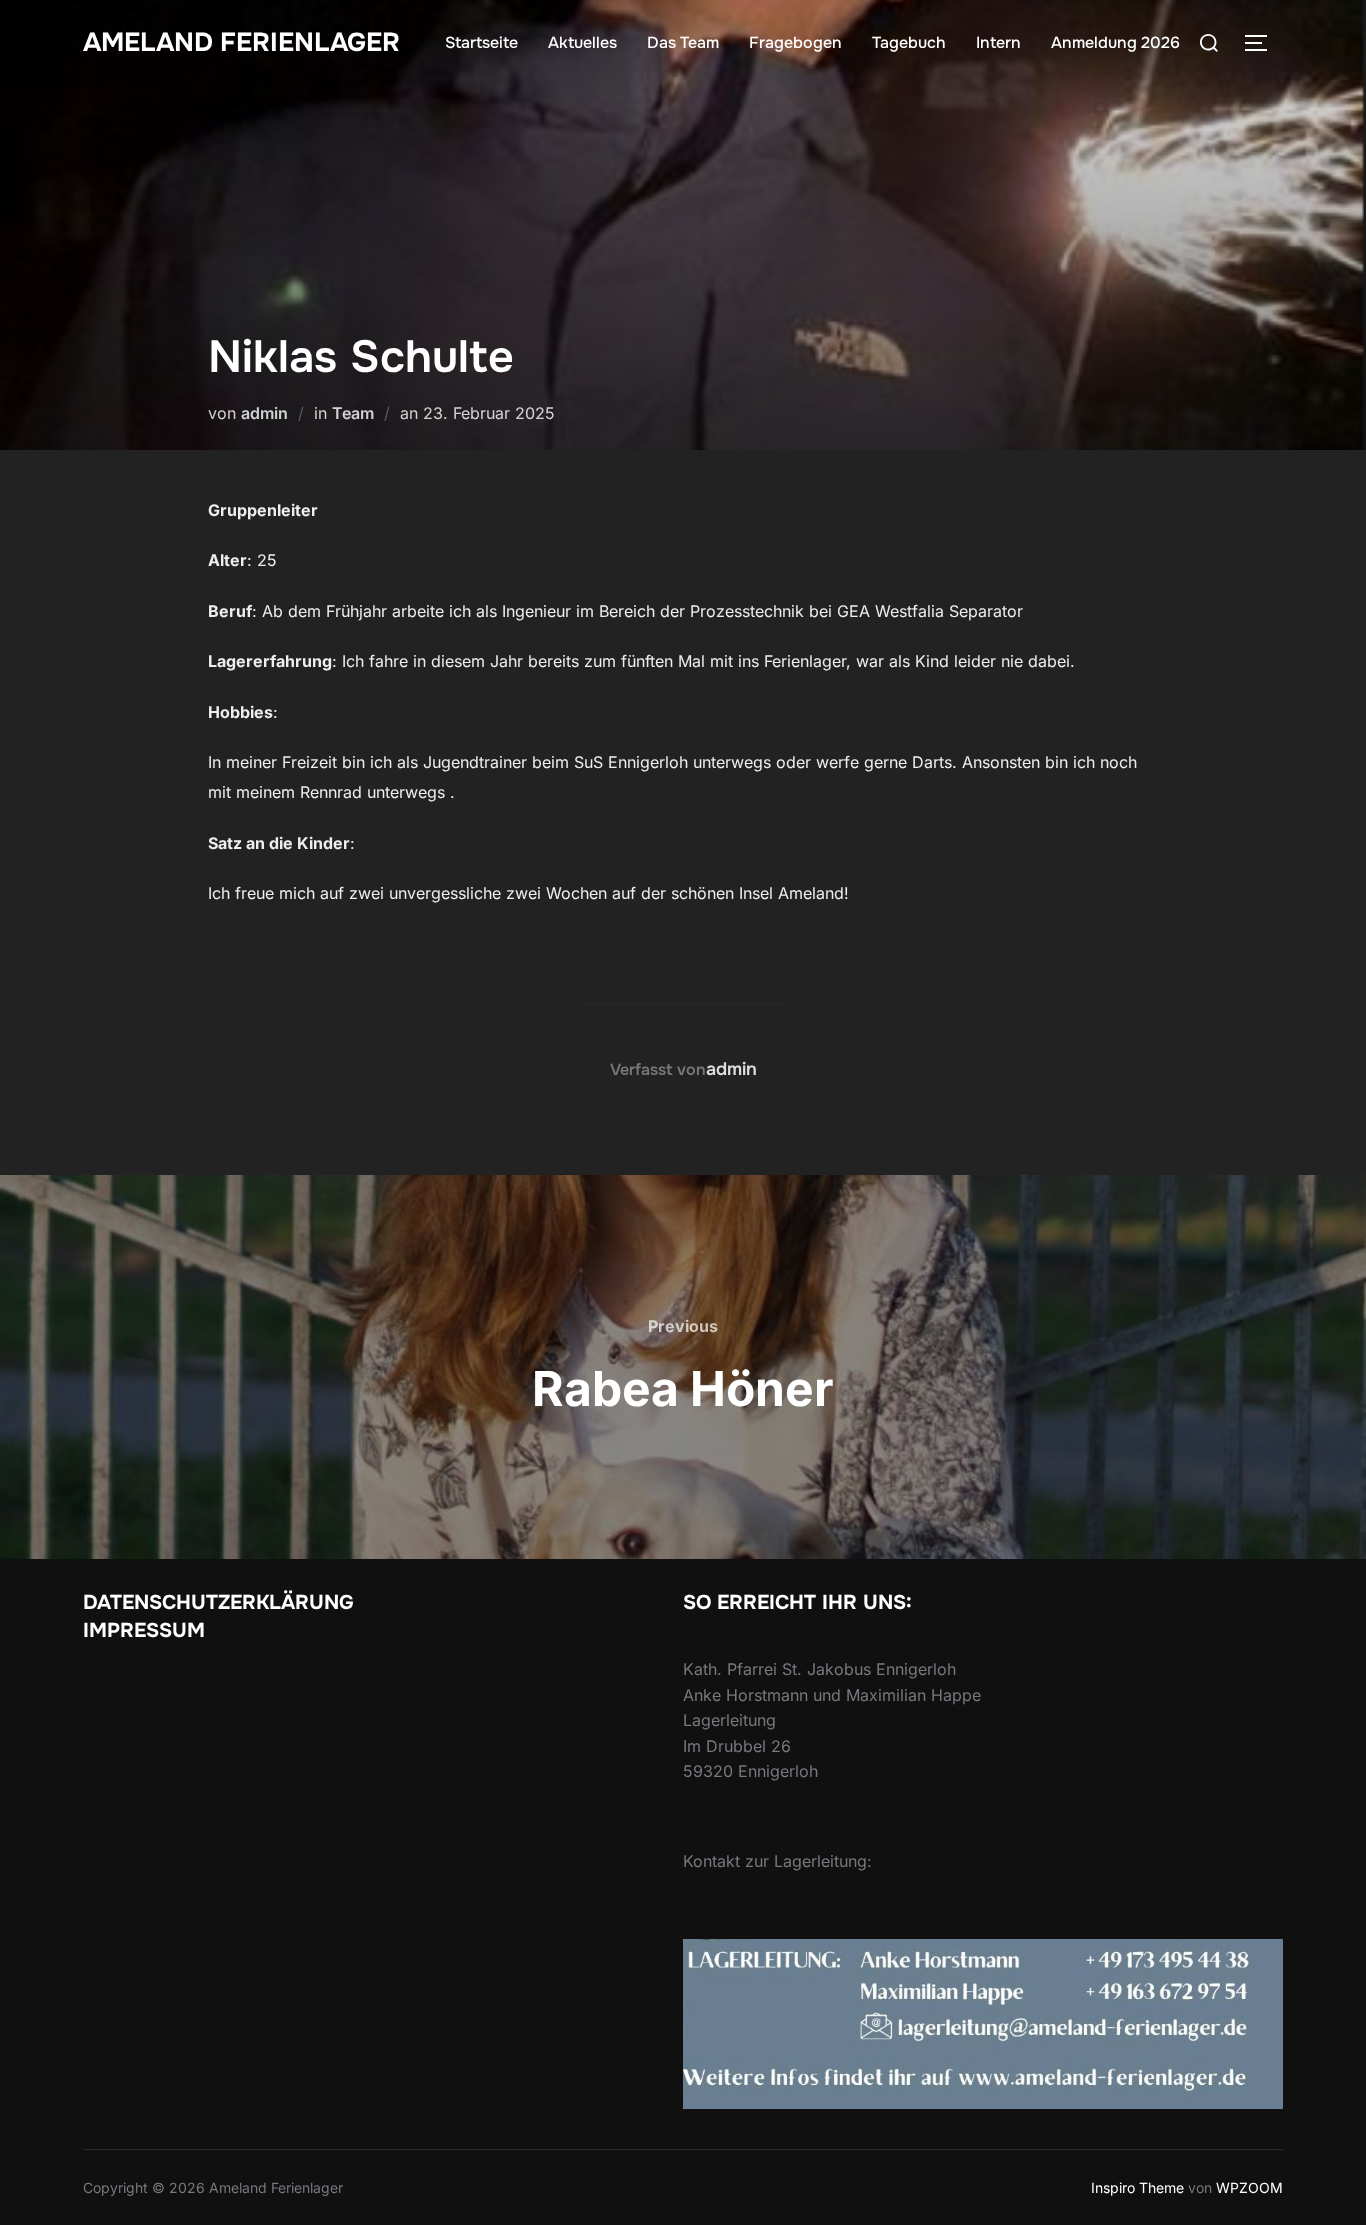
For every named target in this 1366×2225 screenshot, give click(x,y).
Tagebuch (909, 42)
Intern (998, 42)
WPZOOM (1249, 2187)
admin (264, 413)
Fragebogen (795, 42)
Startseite (481, 42)
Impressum (144, 1630)
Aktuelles (582, 42)
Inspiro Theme (1137, 2187)
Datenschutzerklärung (218, 1602)
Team (353, 413)
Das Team (683, 42)
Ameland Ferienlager (241, 42)
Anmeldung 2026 (1115, 42)
